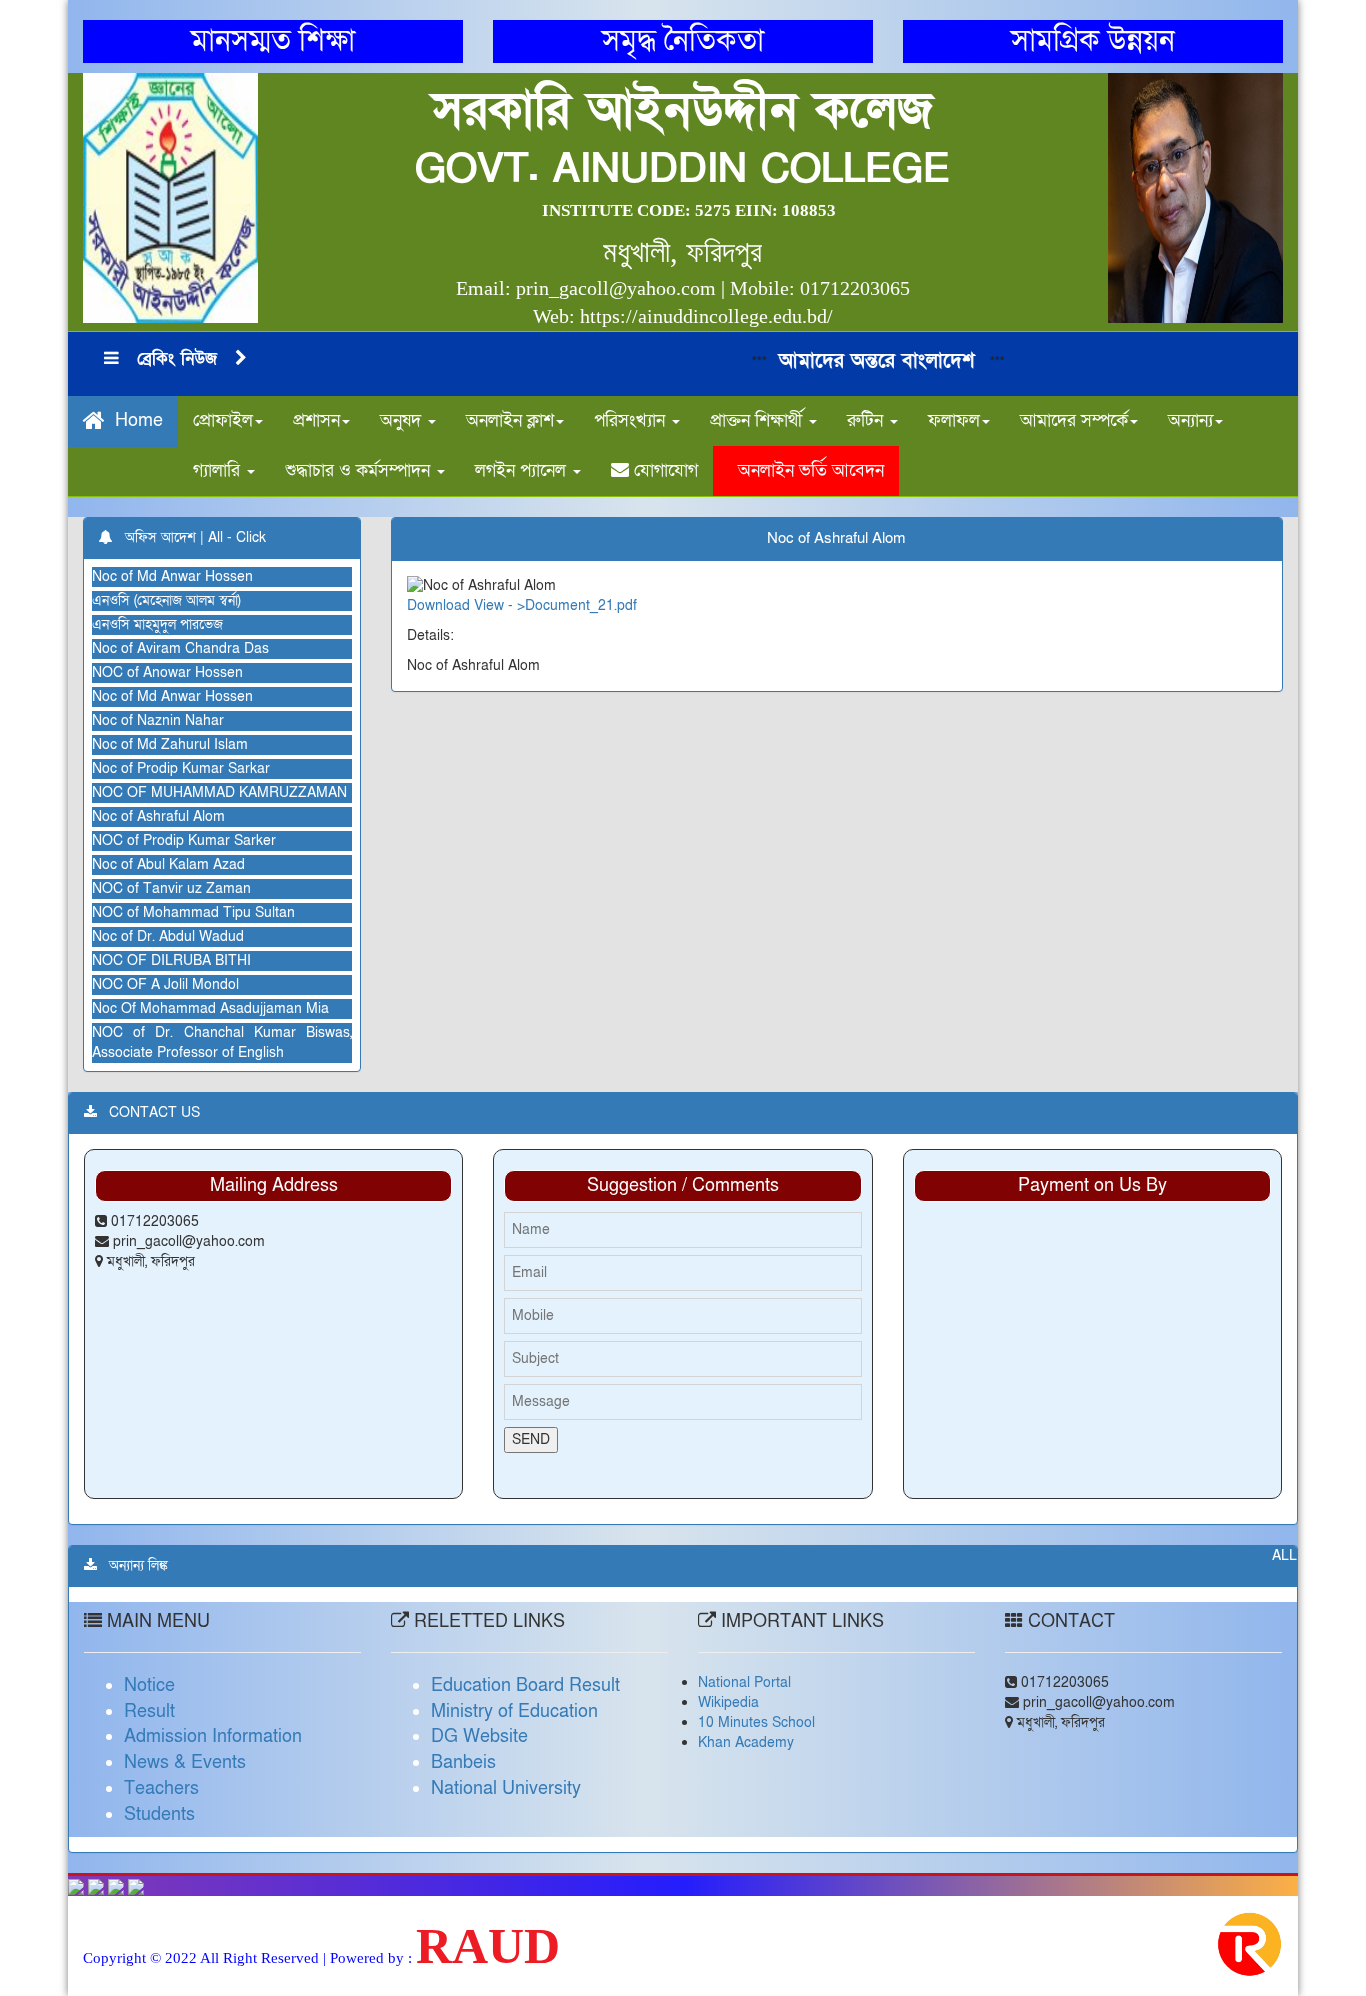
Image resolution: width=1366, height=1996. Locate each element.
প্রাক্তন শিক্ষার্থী (758, 420)
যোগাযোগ (663, 470)
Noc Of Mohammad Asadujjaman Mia (210, 1008)
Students (159, 1814)
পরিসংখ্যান (632, 420)
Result (149, 1711)
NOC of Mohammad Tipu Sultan (193, 912)
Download (438, 605)
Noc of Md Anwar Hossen (172, 576)
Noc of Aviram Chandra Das (180, 648)
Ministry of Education (514, 1711)
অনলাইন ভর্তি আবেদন (806, 470)
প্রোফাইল (223, 420)
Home (134, 421)
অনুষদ (403, 420)
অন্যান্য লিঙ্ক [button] (132, 1565)
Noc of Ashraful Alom (158, 816)
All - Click (237, 537)
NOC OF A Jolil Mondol (165, 984)
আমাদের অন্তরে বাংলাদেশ (852, 361)
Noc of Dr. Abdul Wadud (168, 936)
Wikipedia (728, 1702)
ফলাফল (954, 420)
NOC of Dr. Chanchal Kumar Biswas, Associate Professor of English (221, 1042)
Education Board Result (525, 1685)
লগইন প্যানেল (523, 470)
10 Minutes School (756, 1722)
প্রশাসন (316, 420)
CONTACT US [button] (148, 1112)
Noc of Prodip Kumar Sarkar (181, 768)
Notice (149, 1685)
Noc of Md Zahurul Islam (170, 744)
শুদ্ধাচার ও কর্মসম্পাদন (360, 470)
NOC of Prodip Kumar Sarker (184, 840)
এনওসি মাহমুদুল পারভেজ (157, 624)
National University (506, 1788)
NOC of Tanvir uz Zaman (171, 888)
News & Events (185, 1762)
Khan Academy (746, 1742)
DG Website (479, 1736)
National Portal (744, 1682)
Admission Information (213, 1736)
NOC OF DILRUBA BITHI (171, 960)
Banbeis (463, 1762)
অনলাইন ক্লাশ (510, 420)
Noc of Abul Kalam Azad (168, 864)
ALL (1284, 1555)
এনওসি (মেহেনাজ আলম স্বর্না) (166, 600)
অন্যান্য (1190, 420)
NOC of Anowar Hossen (167, 672)
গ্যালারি (219, 470)
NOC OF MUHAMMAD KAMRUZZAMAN (219, 792)
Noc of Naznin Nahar (158, 720)
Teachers (161, 1788)
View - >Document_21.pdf (555, 605)
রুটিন (867, 420)
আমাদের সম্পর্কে (1074, 420)
